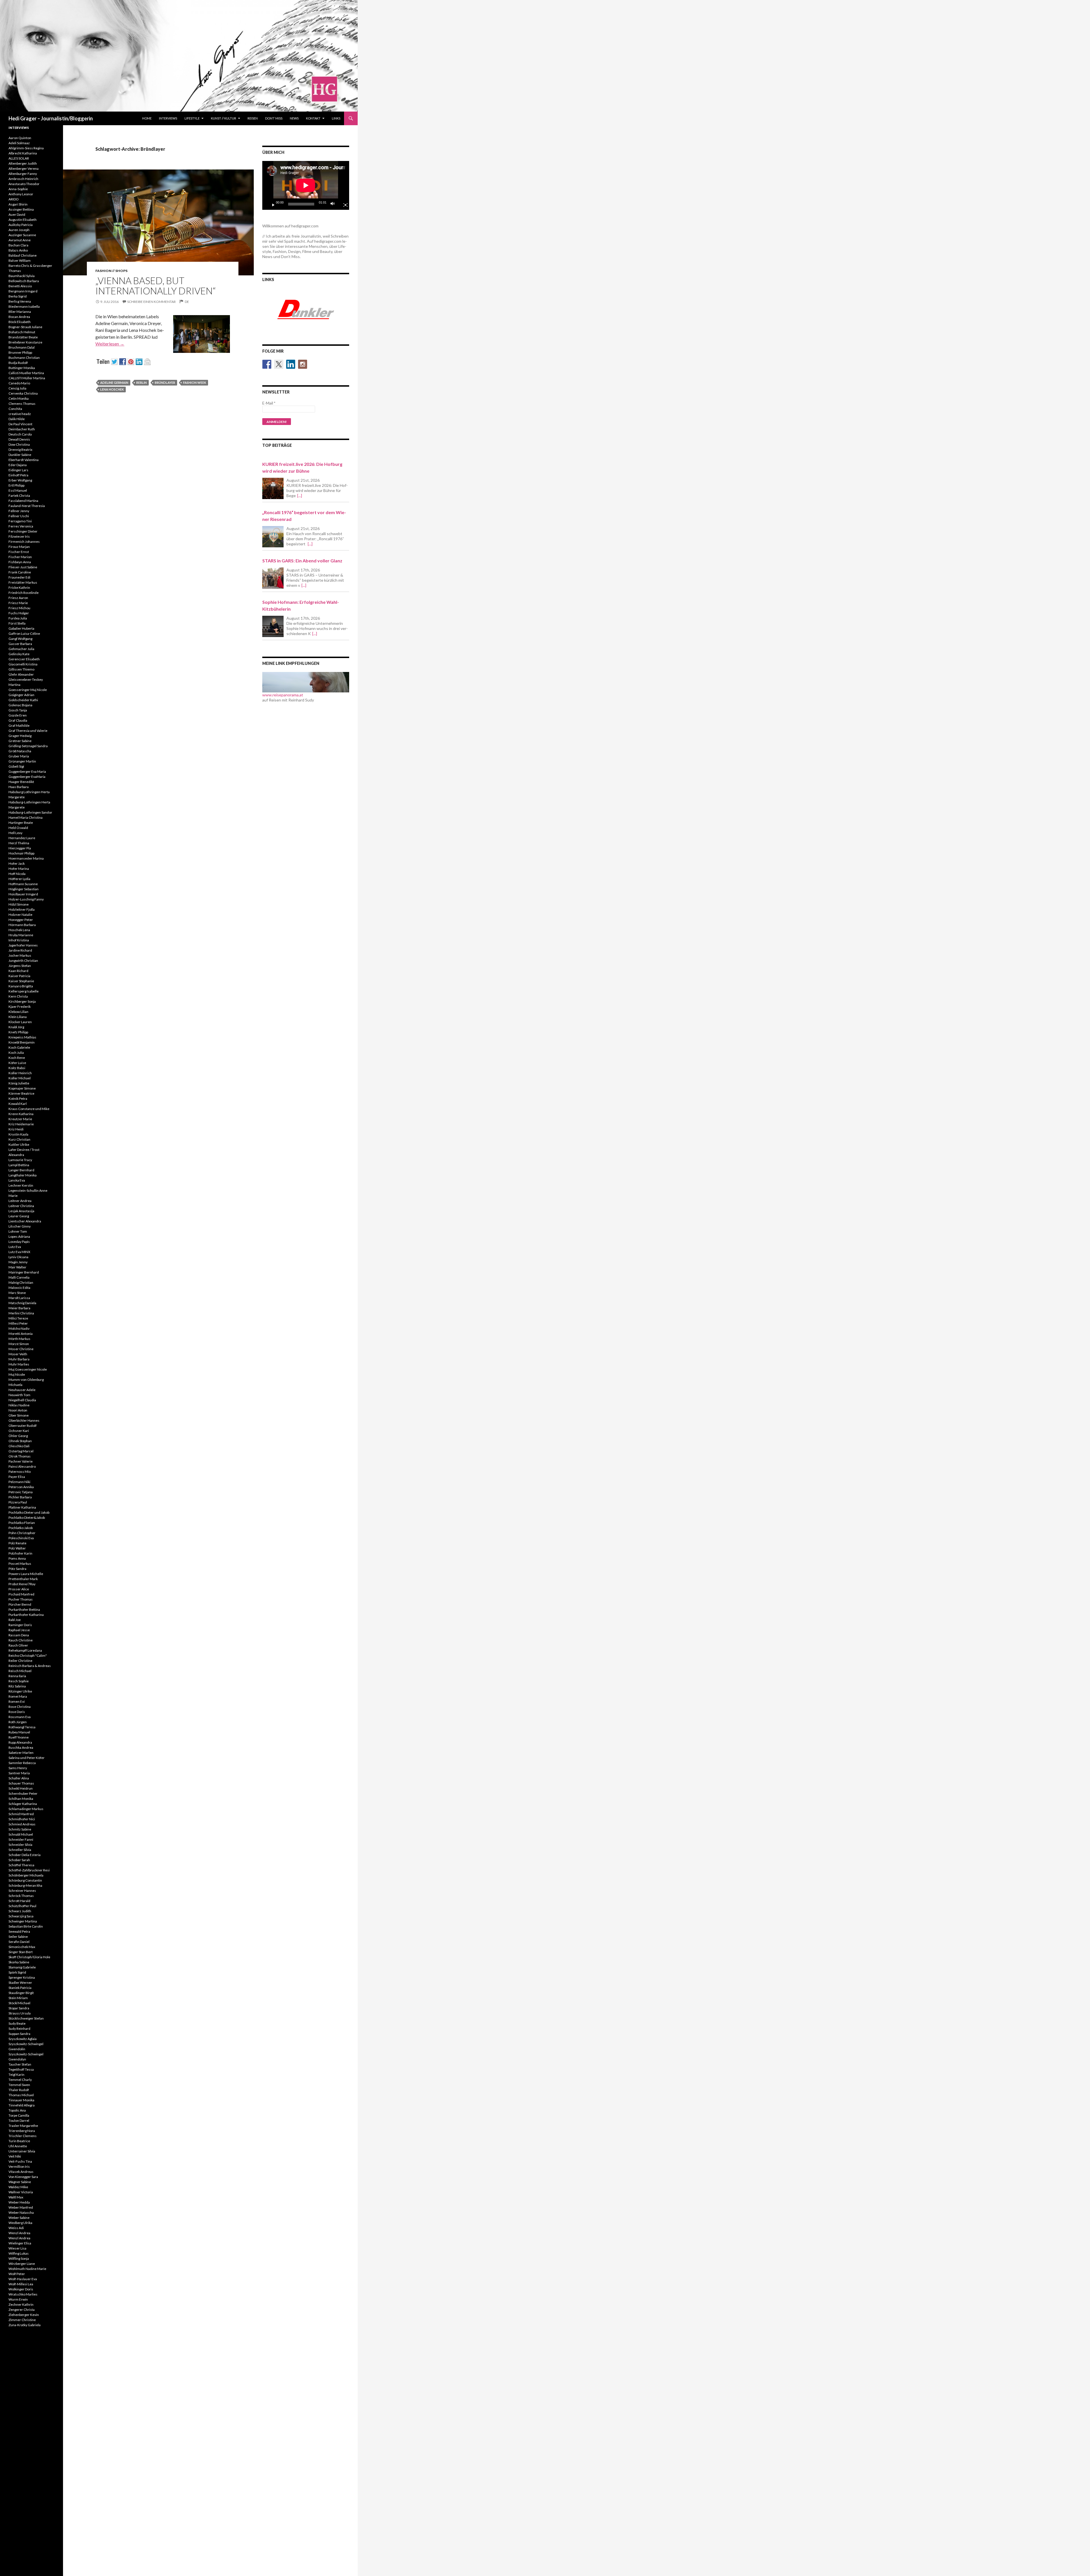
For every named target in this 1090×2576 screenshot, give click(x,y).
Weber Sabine (19, 2218)
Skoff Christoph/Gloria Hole (29, 1957)
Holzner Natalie (20, 915)
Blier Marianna (20, 312)
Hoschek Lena (19, 930)
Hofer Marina (19, 869)
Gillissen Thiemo (21, 669)
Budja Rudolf (18, 363)
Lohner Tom (18, 1231)
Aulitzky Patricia (21, 225)
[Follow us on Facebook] (267, 364)
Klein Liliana (18, 1017)
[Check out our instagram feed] (303, 364)
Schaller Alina (19, 1778)
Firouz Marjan (19, 547)
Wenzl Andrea (19, 2233)
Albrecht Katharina (23, 153)
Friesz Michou (19, 608)
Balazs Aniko (18, 250)
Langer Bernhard (21, 1170)
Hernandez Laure (22, 838)
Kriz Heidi (16, 1129)
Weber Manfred (21, 2207)
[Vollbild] (343, 204)
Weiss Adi (16, 2228)
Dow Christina (19, 444)
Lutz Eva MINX (19, 1252)
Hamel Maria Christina (26, 817)
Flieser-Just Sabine (23, 567)
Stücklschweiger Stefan (26, 2018)
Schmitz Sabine (20, 1829)
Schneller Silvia (20, 1850)
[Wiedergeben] (271, 204)
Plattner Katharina (22, 1507)
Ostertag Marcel (21, 1451)
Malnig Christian (21, 1282)
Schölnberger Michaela (26, 1875)
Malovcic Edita (19, 1288)
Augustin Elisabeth (23, 220)
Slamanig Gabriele (22, 1967)
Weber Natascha (21, 2212)
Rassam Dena (19, 1635)
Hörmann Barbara (22, 925)
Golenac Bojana (20, 705)
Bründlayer (165, 383)
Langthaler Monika (23, 1175)
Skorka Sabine (19, 1962)
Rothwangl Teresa (22, 1727)
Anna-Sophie (18, 189)
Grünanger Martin (22, 761)
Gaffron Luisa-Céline (24, 633)
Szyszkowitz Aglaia (23, 2039)
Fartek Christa (19, 496)
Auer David (17, 214)
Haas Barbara (19, 787)
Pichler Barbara (20, 1497)
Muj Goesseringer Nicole (28, 1369)
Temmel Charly (20, 2080)
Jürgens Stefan (20, 966)
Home (147, 118)
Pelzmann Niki (19, 1482)
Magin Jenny (18, 1262)
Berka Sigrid (18, 296)
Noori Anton (18, 1410)
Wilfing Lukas (19, 2253)
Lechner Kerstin (21, 1185)
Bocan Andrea (19, 317)
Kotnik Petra (18, 1099)
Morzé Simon (19, 1344)
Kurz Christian (19, 1139)
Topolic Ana (17, 2110)
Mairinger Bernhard (24, 1272)
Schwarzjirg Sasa (21, 1916)
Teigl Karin (16, 2075)
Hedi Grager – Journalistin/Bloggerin (51, 118)
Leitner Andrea (20, 1201)
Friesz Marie (18, 603)
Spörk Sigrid (17, 1972)
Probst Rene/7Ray (22, 1584)
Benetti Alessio (20, 286)
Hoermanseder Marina (26, 858)
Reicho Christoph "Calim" (28, 1655)
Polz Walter (17, 1548)
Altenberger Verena (24, 168)
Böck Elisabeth (20, 322)
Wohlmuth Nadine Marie (27, 2269)
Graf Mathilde (19, 725)
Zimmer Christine (22, 2320)
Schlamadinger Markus (26, 1809)
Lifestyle (192, 118)
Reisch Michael (20, 1671)
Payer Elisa (17, 1477)
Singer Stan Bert (21, 1952)
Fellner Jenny (19, 511)
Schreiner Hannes (22, 1891)
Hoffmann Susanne (23, 884)
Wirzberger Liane (22, 2264)
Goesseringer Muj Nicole (28, 690)
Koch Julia (16, 1053)
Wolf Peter (17, 2274)
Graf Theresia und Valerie (28, 731)
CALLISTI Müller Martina (27, 378)
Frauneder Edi (19, 577)
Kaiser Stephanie (21, 981)
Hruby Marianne (21, 935)
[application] (306, 185)
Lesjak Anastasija (21, 1211)
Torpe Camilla (19, 2115)
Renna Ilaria (17, 1676)
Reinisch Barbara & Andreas (30, 1666)
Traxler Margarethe (23, 2126)
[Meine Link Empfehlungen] (306, 681)
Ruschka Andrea (21, 1747)
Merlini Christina (21, 1313)
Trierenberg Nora (22, 2131)
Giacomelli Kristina (23, 664)
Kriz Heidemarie (21, 1124)
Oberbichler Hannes (24, 1420)
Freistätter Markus (23, 582)
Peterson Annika (21, 1487)
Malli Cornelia (19, 1277)
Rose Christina (20, 1707)
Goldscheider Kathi (23, 700)
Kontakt (313, 118)
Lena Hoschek (112, 389)
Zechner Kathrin (21, 2304)
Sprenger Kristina (22, 1977)
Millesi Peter (18, 1323)
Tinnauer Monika (21, 2100)
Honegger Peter (21, 920)
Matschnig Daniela (22, 1303)
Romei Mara (18, 1696)
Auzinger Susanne (22, 235)
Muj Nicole (17, 1374)
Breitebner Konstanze (25, 342)
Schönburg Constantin (25, 1880)
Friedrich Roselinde (24, 593)
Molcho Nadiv (19, 1328)
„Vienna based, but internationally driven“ (156, 286)
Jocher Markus (20, 955)
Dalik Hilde (17, 419)
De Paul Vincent (20, 424)
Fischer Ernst (19, 552)
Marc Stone (17, 1293)
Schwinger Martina (23, 1921)
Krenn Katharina (21, 1114)
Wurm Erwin (18, 2299)
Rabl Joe (15, 1620)
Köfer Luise (17, 1063)
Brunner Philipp (20, 352)
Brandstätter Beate (23, 337)
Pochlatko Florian (22, 1523)
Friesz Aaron (18, 598)
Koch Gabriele (19, 1047)
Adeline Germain (114, 383)
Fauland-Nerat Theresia (27, 506)
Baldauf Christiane (23, 255)
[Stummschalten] (334, 204)
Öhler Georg (18, 1436)
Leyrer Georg (19, 1216)
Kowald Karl (18, 1104)
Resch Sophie (19, 1681)
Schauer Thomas (21, 1783)
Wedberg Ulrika (20, 2223)
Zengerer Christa (22, 2310)
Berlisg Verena (20, 301)
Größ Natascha (20, 751)
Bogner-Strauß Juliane (25, 327)
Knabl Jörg (16, 1027)
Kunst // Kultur (224, 118)
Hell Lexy (15, 833)
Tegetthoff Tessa (21, 2069)
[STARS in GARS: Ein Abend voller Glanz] (273, 578)
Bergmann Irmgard (23, 291)
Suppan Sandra (19, 2034)
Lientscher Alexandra (25, 1221)
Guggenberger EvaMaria (27, 777)
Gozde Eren (18, 715)
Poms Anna (17, 1558)
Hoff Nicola (17, 874)
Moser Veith (18, 1354)
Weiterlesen (110, 344)
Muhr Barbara (19, 1359)
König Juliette (19, 1083)
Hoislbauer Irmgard (23, 894)
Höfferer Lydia (19, 879)
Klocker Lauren (20, 1022)
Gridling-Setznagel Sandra (28, 746)
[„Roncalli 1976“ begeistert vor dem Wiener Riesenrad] (273, 537)
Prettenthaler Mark (23, 1579)
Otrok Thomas (20, 1456)
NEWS (294, 118)
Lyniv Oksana (18, 1257)
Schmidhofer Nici (22, 1819)
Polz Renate (17, 1543)
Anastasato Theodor (24, 184)
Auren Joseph (19, 230)
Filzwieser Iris (19, 536)
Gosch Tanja (18, 710)
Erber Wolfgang (20, 480)
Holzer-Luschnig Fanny (26, 899)
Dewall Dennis (19, 439)
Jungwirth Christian (23, 961)
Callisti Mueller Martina (26, 373)
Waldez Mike (18, 2187)
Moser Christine (21, 1349)
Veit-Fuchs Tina (20, 2161)
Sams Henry (18, 1768)
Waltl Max (16, 2197)
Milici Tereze (18, 1318)
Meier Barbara (19, 1308)
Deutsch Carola (20, 434)
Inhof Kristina (19, 940)
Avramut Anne (20, 240)
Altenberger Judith (23, 163)
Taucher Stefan (20, 2064)
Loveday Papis (19, 1242)
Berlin (142, 383)
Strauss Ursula (20, 2013)
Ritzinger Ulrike (20, 1691)
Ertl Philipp (16, 485)
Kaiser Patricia (19, 976)
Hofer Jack (17, 863)
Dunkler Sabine (20, 455)
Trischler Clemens (23, 2136)
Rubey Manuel (19, 1732)
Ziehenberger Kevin (24, 2315)
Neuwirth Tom (19, 1395)
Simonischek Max (22, 1947)
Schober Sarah (19, 1860)
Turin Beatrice (19, 2141)
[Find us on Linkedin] (291, 364)
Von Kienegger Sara (23, 2177)
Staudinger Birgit (21, 1993)
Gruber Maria (19, 756)
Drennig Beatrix (20, 450)
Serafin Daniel (19, 1942)
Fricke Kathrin (19, 588)
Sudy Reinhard (19, 2029)
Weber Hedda (19, 2202)
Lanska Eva (17, 1180)
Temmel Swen (19, 2085)
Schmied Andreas (22, 1824)
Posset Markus (20, 1564)
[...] (300, 496)
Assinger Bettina (21, 209)
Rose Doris (17, 1712)
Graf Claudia (18, 720)
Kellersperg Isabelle (24, 991)
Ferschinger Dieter (23, 531)
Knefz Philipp (18, 1032)
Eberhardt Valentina (24, 460)
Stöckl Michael (19, 2003)
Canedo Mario (19, 383)
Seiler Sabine (18, 1937)
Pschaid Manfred (21, 1594)
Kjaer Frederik (20, 1007)
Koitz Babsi (17, 1068)
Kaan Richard (18, 971)
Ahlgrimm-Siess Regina (26, 148)
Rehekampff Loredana (25, 1650)
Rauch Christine (21, 1640)
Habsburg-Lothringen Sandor (30, 812)
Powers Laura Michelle (26, 1574)
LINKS (336, 118)
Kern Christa (18, 996)
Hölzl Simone (19, 904)
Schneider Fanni (21, 1839)
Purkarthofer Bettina (24, 1610)
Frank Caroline (20, 572)
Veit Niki (15, 2156)
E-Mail (269, 403)
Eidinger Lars (18, 470)
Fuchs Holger (19, 613)
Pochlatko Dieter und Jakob (29, 1512)
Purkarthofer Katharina (26, 1615)
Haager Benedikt (21, 782)
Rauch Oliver (18, 1645)
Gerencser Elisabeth (24, 659)
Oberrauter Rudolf (23, 1426)
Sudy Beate (17, 2023)
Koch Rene (17, 1058)
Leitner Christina (21, 1206)
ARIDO (14, 199)
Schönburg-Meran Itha (25, 1885)
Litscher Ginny (20, 1226)
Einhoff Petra (18, 475)
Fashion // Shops (111, 271)
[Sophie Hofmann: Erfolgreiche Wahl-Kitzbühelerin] (273, 626)
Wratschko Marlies (23, 2294)
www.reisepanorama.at (283, 695)
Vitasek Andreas (21, 2172)
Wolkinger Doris (21, 2289)
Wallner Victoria (21, 2192)
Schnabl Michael (21, 1834)
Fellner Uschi (19, 516)
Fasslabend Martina (23, 501)
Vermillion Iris (19, 2166)
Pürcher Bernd (20, 1604)
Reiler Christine (20, 1661)
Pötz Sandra (17, 1569)
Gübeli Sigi (16, 766)
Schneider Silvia (20, 1845)
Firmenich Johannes (24, 542)
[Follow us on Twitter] (279, 364)
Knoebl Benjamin (22, 1042)
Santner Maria (19, 1773)
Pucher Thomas (21, 1599)
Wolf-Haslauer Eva (23, 2279)
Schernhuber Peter (23, 1793)
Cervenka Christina (23, 393)
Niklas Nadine (19, 1405)
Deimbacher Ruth (22, 429)
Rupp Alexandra (20, 1742)
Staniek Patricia (20, 1988)
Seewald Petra (19, 1931)
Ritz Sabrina (17, 1686)
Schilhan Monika (21, 1799)
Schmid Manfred (21, 1814)
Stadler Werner (20, 1983)
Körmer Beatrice (21, 1093)
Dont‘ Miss (274, 118)
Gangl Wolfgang (20, 639)
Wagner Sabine (20, 2182)
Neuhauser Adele (22, 1390)
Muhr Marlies (19, 1364)
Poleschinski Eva (21, 1538)
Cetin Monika (19, 398)
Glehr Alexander (21, 674)
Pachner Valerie (21, 1461)
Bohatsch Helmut (22, 332)
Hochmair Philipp (21, 853)
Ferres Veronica (21, 526)
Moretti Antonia (21, 1334)
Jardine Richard (20, 950)
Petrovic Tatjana (21, 1492)
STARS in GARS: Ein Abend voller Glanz (302, 561)
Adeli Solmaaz (19, 143)
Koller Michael (20, 1078)
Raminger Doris (20, 1625)
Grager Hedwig (20, 736)
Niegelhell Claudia (22, 1400)
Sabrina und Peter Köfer (27, 1758)
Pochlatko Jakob (21, 1528)
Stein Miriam (18, 1998)
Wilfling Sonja (19, 2258)
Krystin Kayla (18, 1134)
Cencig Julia (17, 388)
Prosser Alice (19, 1589)
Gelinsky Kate (19, 654)
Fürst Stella (17, 623)
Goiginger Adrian (21, 695)
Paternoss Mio (20, 1472)
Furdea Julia (18, 618)
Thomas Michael (21, 2095)
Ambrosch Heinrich (23, 179)
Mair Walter (17, 1267)
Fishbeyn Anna (20, 562)
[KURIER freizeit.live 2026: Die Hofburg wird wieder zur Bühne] (273, 488)
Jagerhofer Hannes (23, 945)
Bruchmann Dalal (22, 347)
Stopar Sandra (19, 2008)
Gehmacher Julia (21, 649)
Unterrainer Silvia (22, 2151)
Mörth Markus (19, 1339)
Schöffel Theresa (21, 1865)
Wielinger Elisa (20, 2243)
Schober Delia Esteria (25, 1855)
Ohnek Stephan (20, 1441)
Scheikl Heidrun (21, 1788)
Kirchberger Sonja (22, 1001)
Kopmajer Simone (22, 1088)
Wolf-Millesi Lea (21, 2284)
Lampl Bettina (19, 1165)
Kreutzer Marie (20, 1119)
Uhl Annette (18, 2146)
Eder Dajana (18, 465)
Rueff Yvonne (19, 1737)
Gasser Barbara (20, 644)
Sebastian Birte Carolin (26, 1926)
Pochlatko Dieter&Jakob (27, 1518)
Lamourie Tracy (20, 1160)
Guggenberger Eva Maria (27, 771)
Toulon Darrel (19, 2121)
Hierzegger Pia (20, 848)
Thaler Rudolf (19, 2090)
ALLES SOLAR (19, 158)
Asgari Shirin (18, 204)
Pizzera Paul (18, 1502)
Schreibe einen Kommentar (151, 302)
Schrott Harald (19, 1901)
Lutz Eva (15, 1247)
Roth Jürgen (18, 1722)
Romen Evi (17, 1701)
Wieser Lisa (17, 2248)
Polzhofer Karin (20, 1553)
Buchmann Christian (24, 358)
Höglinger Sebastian (24, 889)
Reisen (253, 118)
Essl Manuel (18, 490)
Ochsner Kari (19, 1431)
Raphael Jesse (19, 1630)
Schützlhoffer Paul (22, 1906)
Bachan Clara (18, 245)
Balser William (20, 260)
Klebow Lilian (18, 1012)
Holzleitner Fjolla (22, 909)
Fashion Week (195, 383)
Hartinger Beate (21, 823)
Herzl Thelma (19, 843)
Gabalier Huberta (21, 628)
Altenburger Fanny (23, 174)
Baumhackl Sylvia (22, 276)
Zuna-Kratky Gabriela (25, 2325)
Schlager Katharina (23, 1804)
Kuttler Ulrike (19, 1144)
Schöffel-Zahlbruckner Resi (29, 1870)
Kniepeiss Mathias (22, 1037)
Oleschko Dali (19, 1446)
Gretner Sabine (20, 741)
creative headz (20, 414)
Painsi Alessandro (22, 1466)
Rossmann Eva (20, 1717)
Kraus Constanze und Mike (29, 1109)
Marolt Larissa (19, 1298)
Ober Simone (19, 1415)
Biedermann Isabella (24, 306)
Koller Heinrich (20, 1073)
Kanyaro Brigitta (21, 986)
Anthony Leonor (21, 194)
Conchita (15, 409)
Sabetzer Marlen (21, 1753)
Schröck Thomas (21, 1896)
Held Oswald (18, 828)
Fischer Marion (20, 557)
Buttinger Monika (22, 368)
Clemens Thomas (22, 404)
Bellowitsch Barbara (24, 281)
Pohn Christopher (22, 1533)
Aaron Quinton (20, 138)
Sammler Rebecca (22, 1763)
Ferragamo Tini (20, 521)
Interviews (168, 118)
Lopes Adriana (19, 1236)
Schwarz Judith (20, 1911)
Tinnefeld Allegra (22, 2105)
